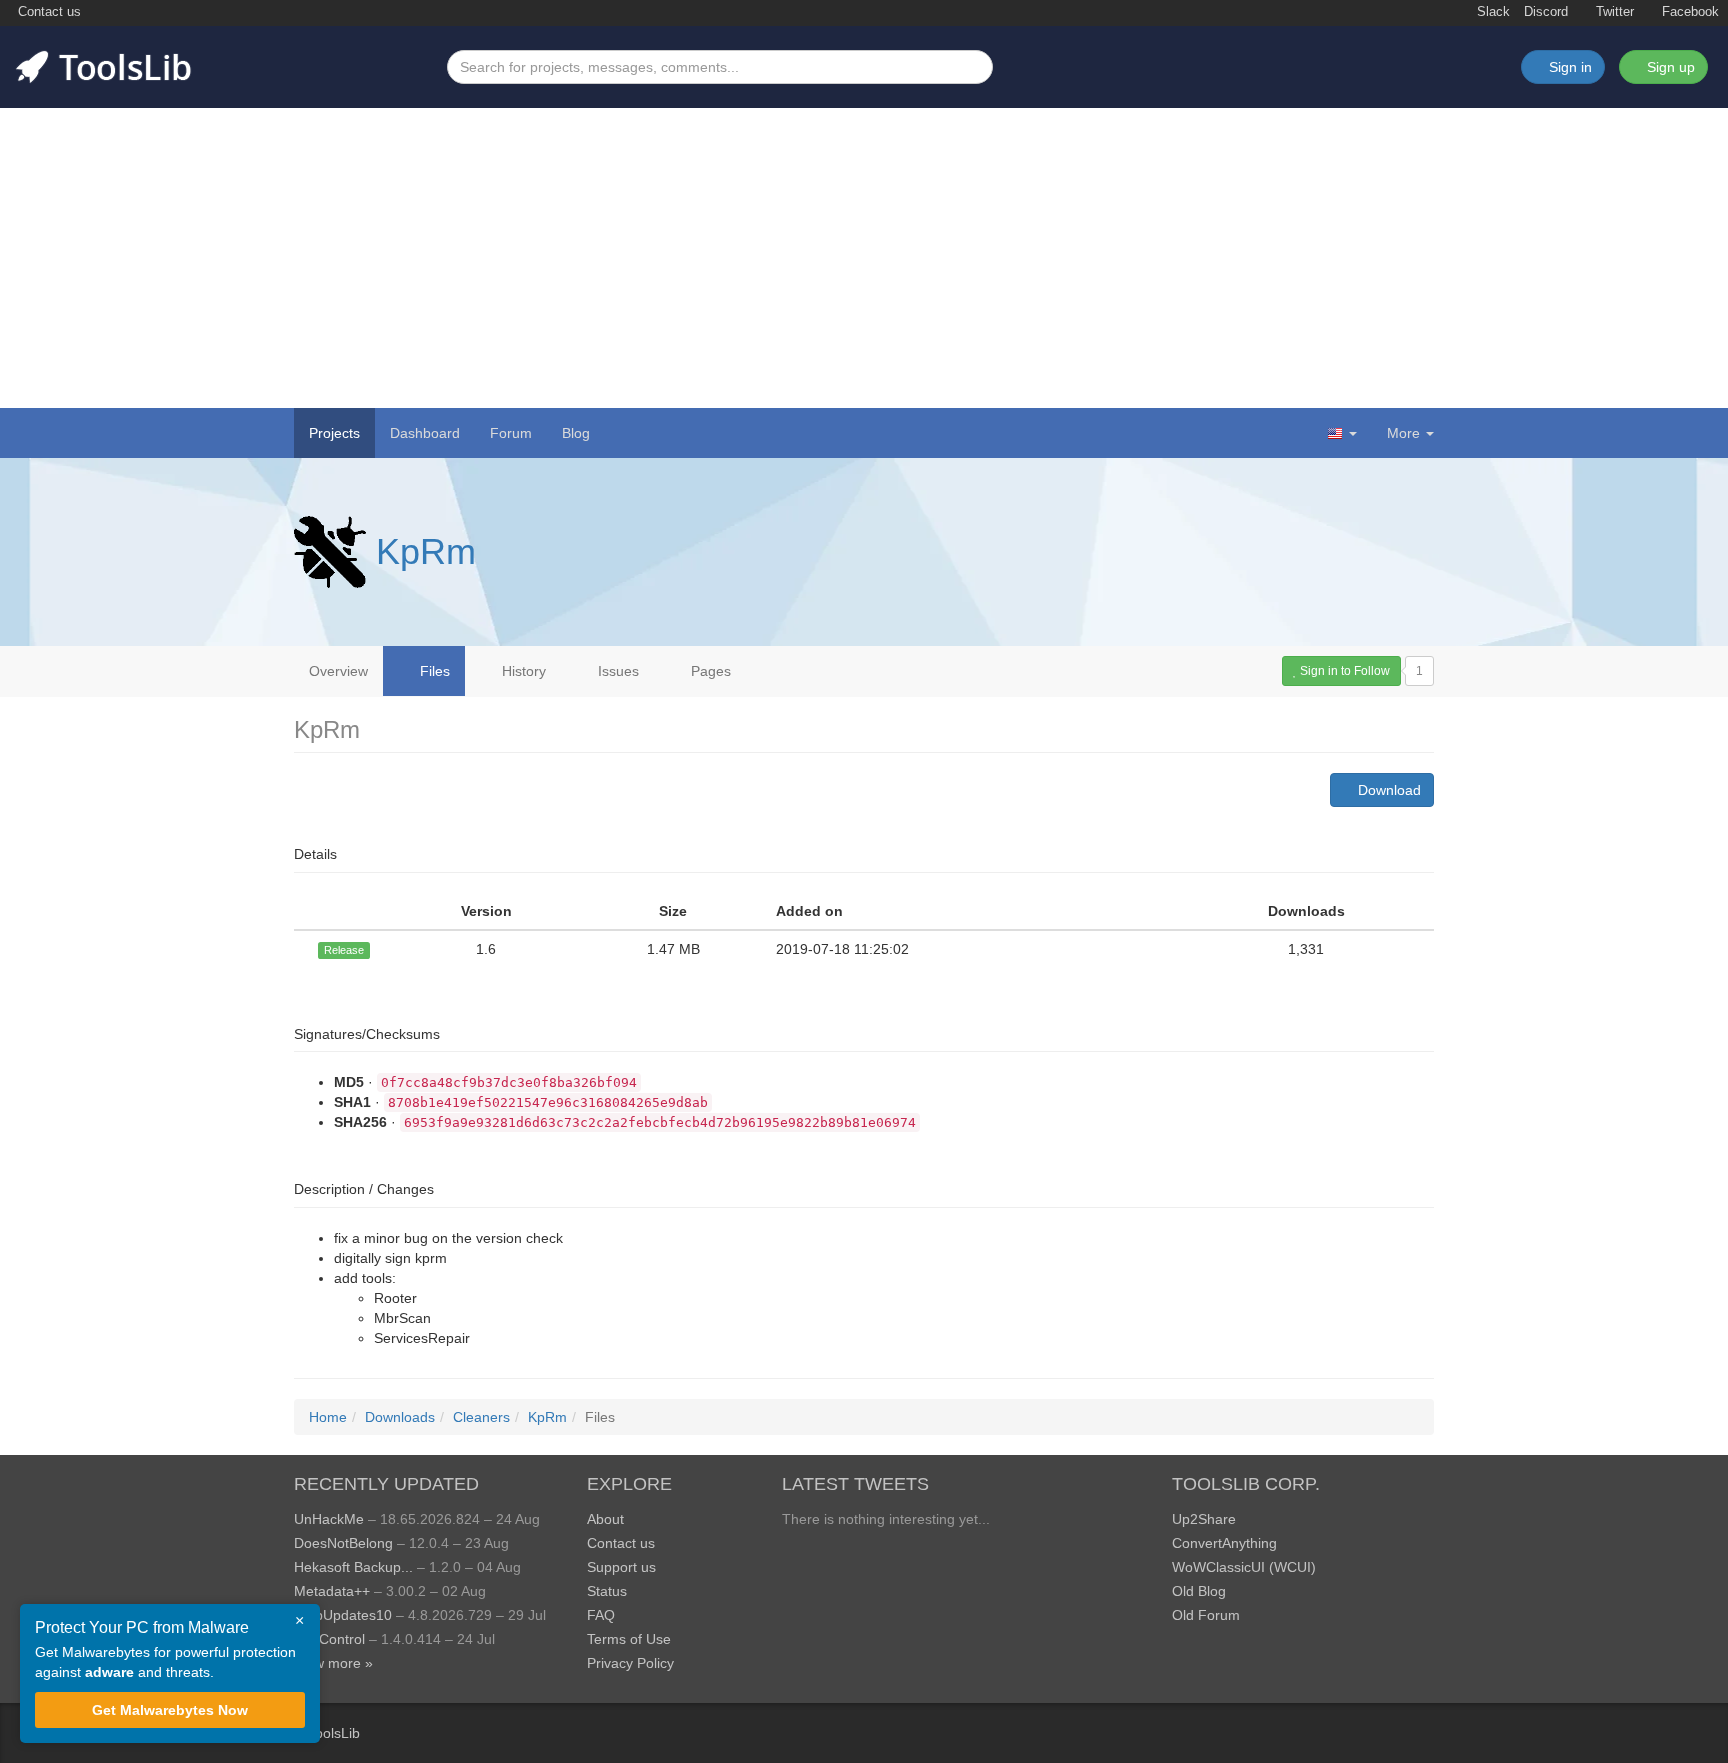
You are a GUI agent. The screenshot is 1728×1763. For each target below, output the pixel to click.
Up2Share (1204, 1519)
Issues (616, 671)
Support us (621, 1567)
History (522, 671)
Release (344, 950)
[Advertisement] (864, 258)
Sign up (1669, 67)
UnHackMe (329, 1519)
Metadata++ (332, 1591)
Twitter (1613, 12)
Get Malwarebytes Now (170, 1710)
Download (1387, 790)
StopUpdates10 (343, 1615)
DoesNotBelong (343, 1543)
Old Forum (1206, 1615)
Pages (709, 671)
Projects (334, 433)
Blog (576, 433)
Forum (511, 433)
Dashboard (425, 433)
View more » (333, 1663)
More (1403, 433)
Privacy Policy (630, 1663)
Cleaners (481, 1417)
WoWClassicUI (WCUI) (1244, 1567)
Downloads (400, 1417)
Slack (1491, 12)
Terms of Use (629, 1639)
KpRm (426, 551)
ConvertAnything (1224, 1543)
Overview (338, 671)
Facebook (1688, 12)
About (605, 1519)
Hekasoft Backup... (353, 1567)
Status (607, 1591)
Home (328, 1417)
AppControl (329, 1639)
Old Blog (1199, 1591)
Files (433, 671)
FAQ (601, 1615)
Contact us (47, 12)
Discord (1546, 12)
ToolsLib (334, 1733)
